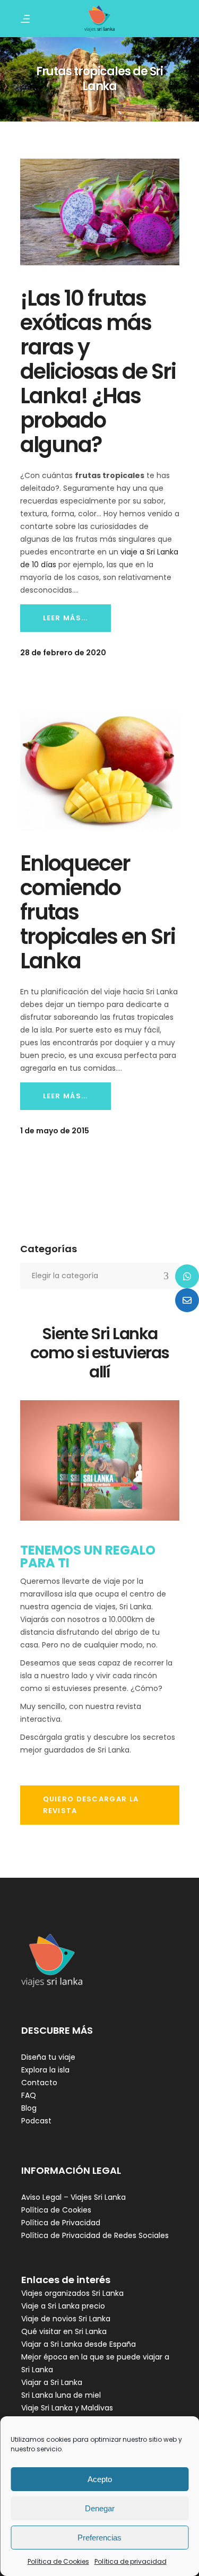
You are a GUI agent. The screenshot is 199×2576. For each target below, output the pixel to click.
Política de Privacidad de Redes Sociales (95, 2235)
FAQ (29, 2095)
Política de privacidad (131, 2561)
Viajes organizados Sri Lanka (72, 2293)
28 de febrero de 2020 (63, 653)
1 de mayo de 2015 (55, 1131)
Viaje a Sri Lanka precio (63, 2306)
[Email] (187, 1300)
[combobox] (100, 1276)
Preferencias (99, 2538)
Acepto (100, 2479)
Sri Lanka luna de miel (61, 2395)
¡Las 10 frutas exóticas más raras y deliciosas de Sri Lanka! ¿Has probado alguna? (98, 371)
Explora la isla (45, 2070)
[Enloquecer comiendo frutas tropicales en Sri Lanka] (100, 771)
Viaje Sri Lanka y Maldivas (67, 2408)
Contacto (39, 2083)
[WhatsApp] (187, 1276)
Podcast (36, 2121)
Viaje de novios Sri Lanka (66, 2319)
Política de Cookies (58, 2561)
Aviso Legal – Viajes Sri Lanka (73, 2197)
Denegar (100, 2508)
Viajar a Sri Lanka (52, 2382)
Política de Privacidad (61, 2223)
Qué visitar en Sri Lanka (64, 2331)
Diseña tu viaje (48, 2057)
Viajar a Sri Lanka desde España (79, 2344)
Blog (29, 2108)
